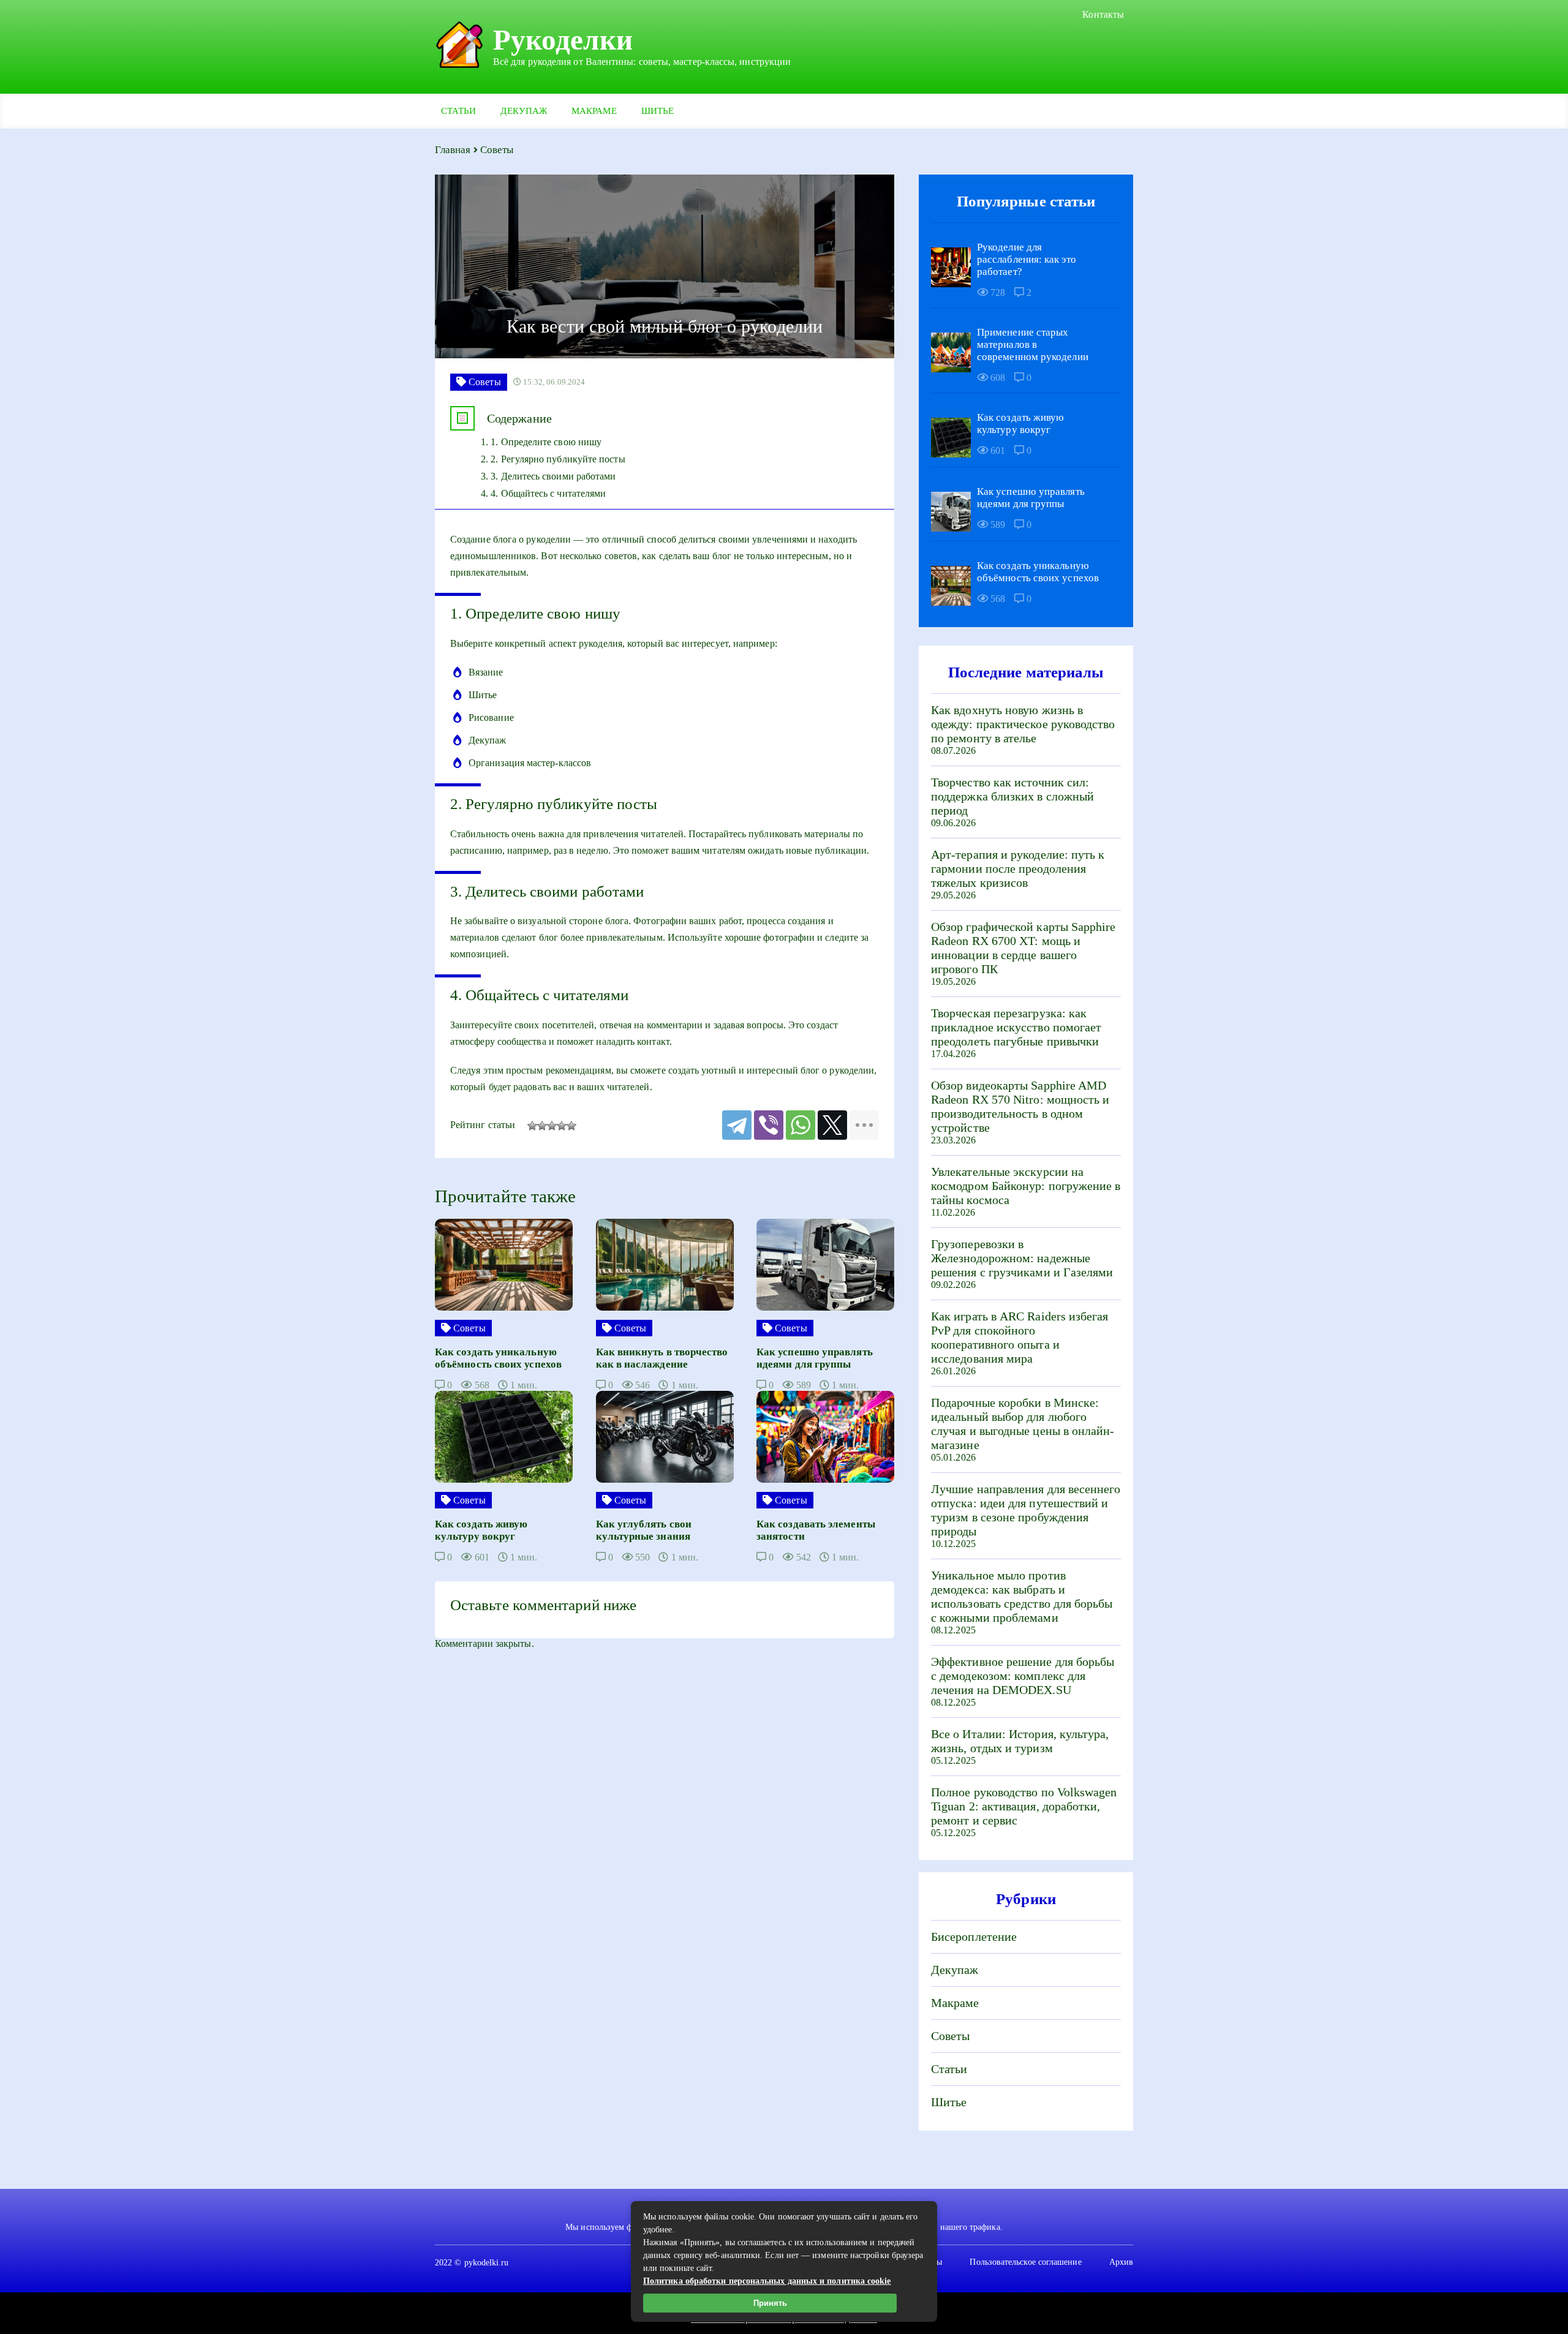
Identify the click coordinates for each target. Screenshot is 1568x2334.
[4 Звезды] (562, 1126)
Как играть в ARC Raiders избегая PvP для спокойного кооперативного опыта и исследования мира (1020, 1337)
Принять (770, 2303)
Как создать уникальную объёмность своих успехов (1038, 572)
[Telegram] (737, 1125)
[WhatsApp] (801, 1125)
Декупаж (524, 111)
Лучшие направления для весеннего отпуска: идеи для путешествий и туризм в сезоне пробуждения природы (1026, 1510)
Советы (950, 2036)
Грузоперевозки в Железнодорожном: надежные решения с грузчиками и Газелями (1022, 1258)
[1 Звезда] (532, 1126)
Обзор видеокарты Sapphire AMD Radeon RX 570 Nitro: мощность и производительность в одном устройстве (1020, 1106)
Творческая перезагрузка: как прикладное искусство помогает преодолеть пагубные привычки (1016, 1027)
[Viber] (769, 1125)
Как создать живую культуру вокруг (1020, 424)
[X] (832, 1125)
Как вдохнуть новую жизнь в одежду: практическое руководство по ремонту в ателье (1023, 724)
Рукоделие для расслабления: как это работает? (1027, 259)
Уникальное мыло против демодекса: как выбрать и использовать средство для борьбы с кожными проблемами (1022, 1596)
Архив (1121, 2262)
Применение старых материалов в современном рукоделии (1033, 344)
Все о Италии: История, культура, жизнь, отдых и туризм (1020, 1741)
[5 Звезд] (571, 1126)
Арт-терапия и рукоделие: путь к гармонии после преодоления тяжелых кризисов (1018, 868)
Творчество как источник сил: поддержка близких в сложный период (1012, 796)
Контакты (1103, 14)
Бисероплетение (974, 1937)
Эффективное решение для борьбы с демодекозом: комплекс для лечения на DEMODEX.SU (1023, 1676)
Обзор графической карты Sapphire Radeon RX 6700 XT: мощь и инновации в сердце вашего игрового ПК (1023, 948)
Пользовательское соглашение (1025, 2262)
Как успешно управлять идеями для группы (1031, 498)
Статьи (458, 111)
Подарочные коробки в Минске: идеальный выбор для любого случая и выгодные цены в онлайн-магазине (1023, 1424)
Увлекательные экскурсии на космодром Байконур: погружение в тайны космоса (1026, 1186)
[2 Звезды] (542, 1126)
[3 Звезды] (552, 1126)
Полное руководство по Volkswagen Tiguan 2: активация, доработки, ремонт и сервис (1024, 1806)
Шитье (658, 111)
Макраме (594, 111)
